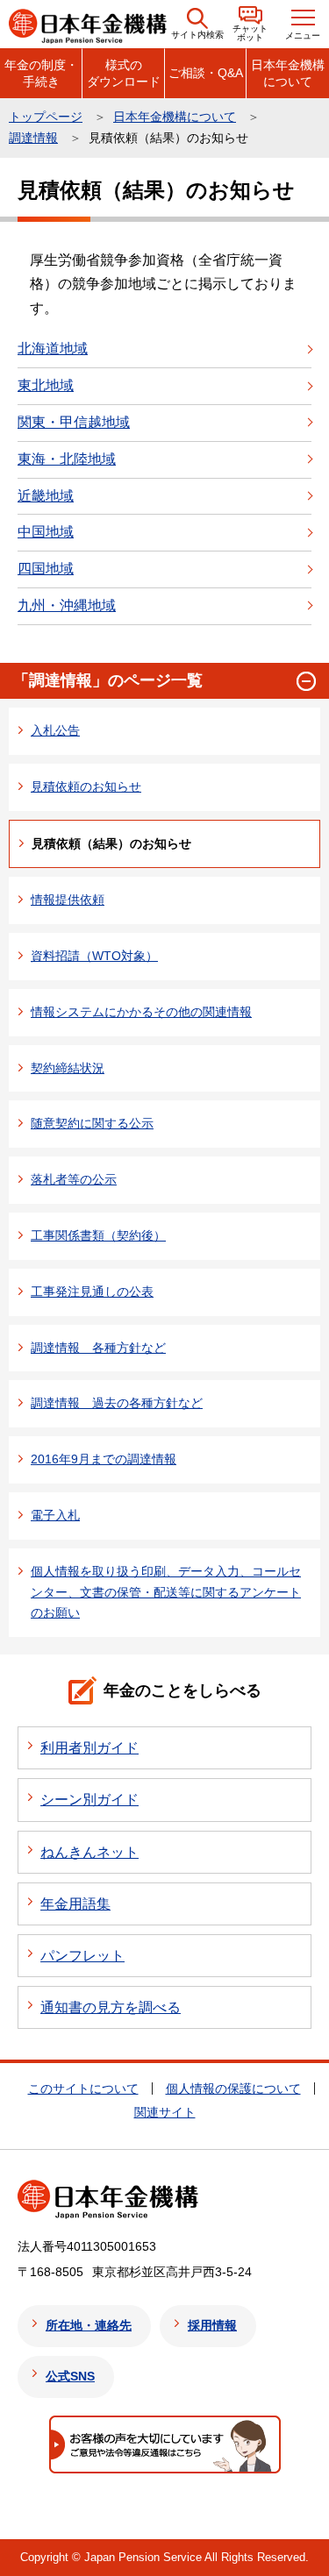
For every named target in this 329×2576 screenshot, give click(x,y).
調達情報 (33, 138)
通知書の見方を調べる (111, 2007)
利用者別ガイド (89, 1748)
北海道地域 (53, 349)
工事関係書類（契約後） (98, 1235)
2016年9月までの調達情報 (104, 1459)
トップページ (46, 117)
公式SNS (70, 2376)
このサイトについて (83, 2089)
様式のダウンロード (124, 73)
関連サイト (165, 2112)
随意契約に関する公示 (92, 1123)
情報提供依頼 (68, 900)
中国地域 (46, 532)
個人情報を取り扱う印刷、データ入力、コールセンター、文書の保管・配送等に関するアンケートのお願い (166, 1592)
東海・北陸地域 (67, 459)
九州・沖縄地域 (67, 605)
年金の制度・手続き (41, 73)
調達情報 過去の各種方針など (117, 1403)
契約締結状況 (68, 1068)
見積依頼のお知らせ (86, 786)
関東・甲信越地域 (74, 422)
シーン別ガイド (89, 1800)
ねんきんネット (89, 1852)
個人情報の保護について (233, 2089)
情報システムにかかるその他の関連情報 (141, 1012)
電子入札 (55, 1515)
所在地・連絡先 (89, 2325)
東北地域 (46, 385)
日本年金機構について (288, 73)
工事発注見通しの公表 (92, 1292)
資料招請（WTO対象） (94, 956)
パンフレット (82, 1956)
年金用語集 (75, 1904)
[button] (197, 24)
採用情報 (212, 2325)
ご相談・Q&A (206, 73)
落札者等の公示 (74, 1179)
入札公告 (55, 730)
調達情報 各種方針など (98, 1348)
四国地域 (46, 569)
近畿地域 (46, 496)
